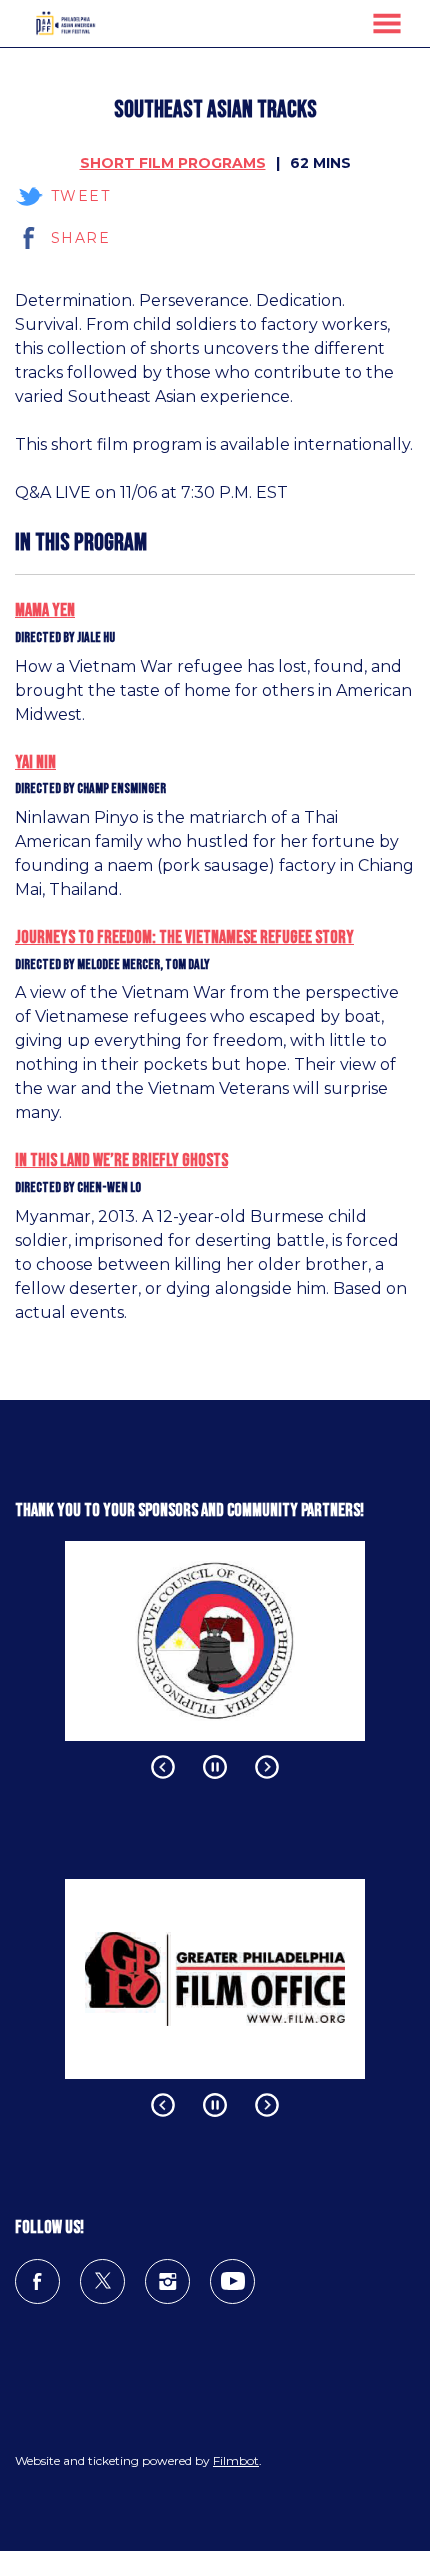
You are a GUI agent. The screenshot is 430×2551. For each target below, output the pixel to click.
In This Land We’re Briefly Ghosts (121, 1160)
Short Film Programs (173, 163)
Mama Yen (45, 610)
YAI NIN (35, 762)
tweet (80, 196)
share (80, 238)
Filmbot (236, 2460)
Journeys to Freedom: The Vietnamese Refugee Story (184, 937)
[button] (387, 23)
